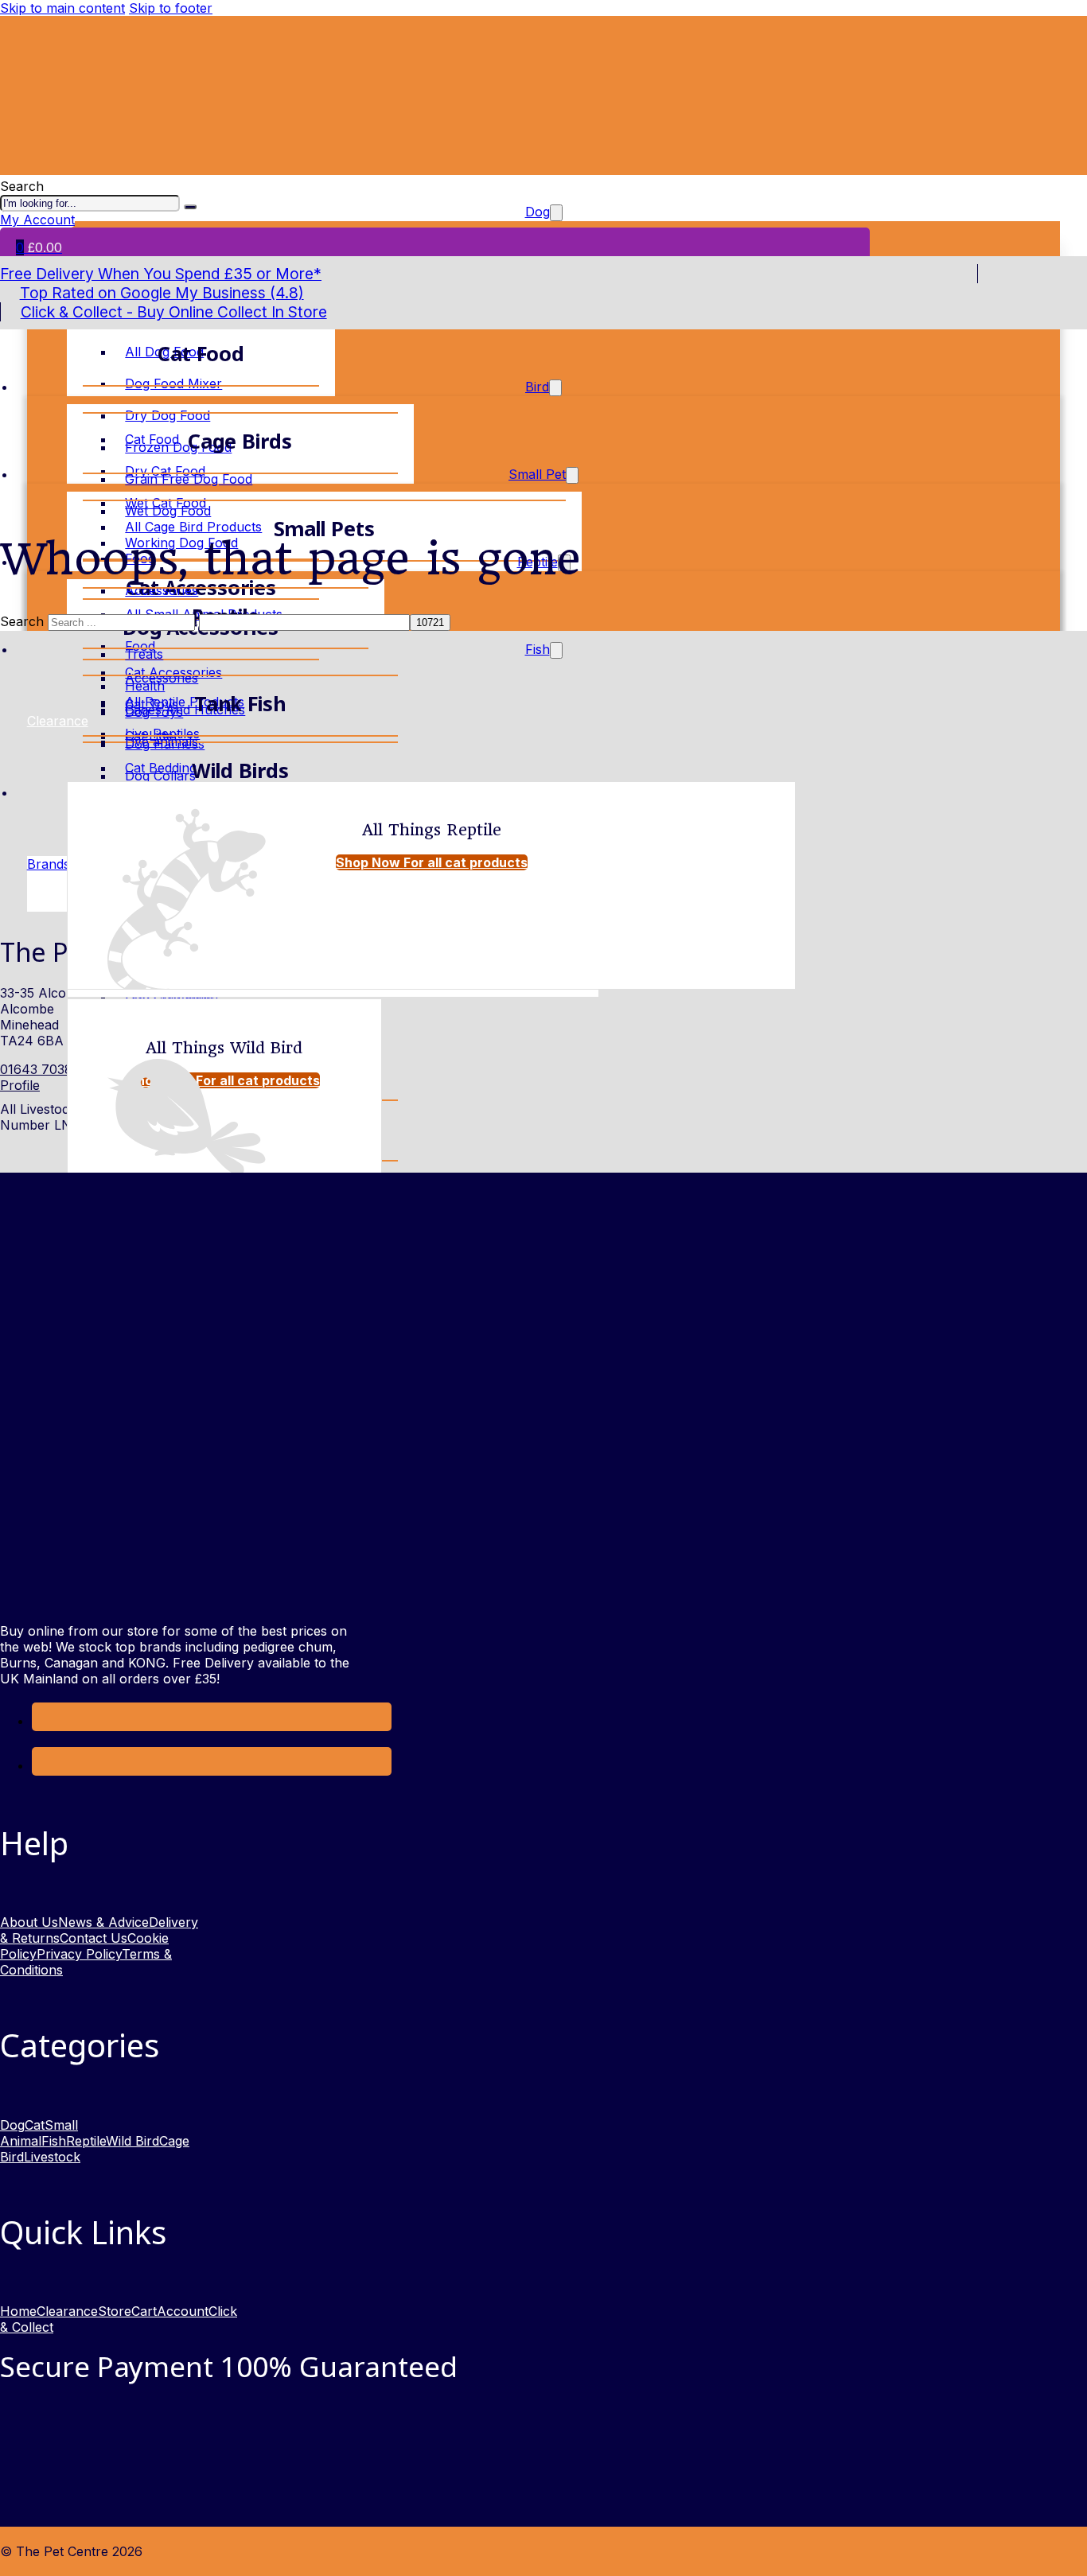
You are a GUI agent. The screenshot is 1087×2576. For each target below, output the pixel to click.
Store (115, 2311)
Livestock (52, 2157)
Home (18, 2311)
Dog (12, 2125)
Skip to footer (171, 8)
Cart (144, 2311)
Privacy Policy (79, 1954)
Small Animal (39, 2133)
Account (183, 2311)
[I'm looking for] (190, 207)
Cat (35, 2125)
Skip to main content (62, 8)
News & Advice (103, 1922)
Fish (538, 649)
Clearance (67, 2311)
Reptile (86, 2141)
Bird (537, 387)
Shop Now (432, 862)
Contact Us (94, 1938)
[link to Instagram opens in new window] (44, 1765)
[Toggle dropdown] (555, 388)
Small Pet (537, 474)
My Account (37, 220)
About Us (29, 1922)
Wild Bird (132, 2141)
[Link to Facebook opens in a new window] (44, 1721)
